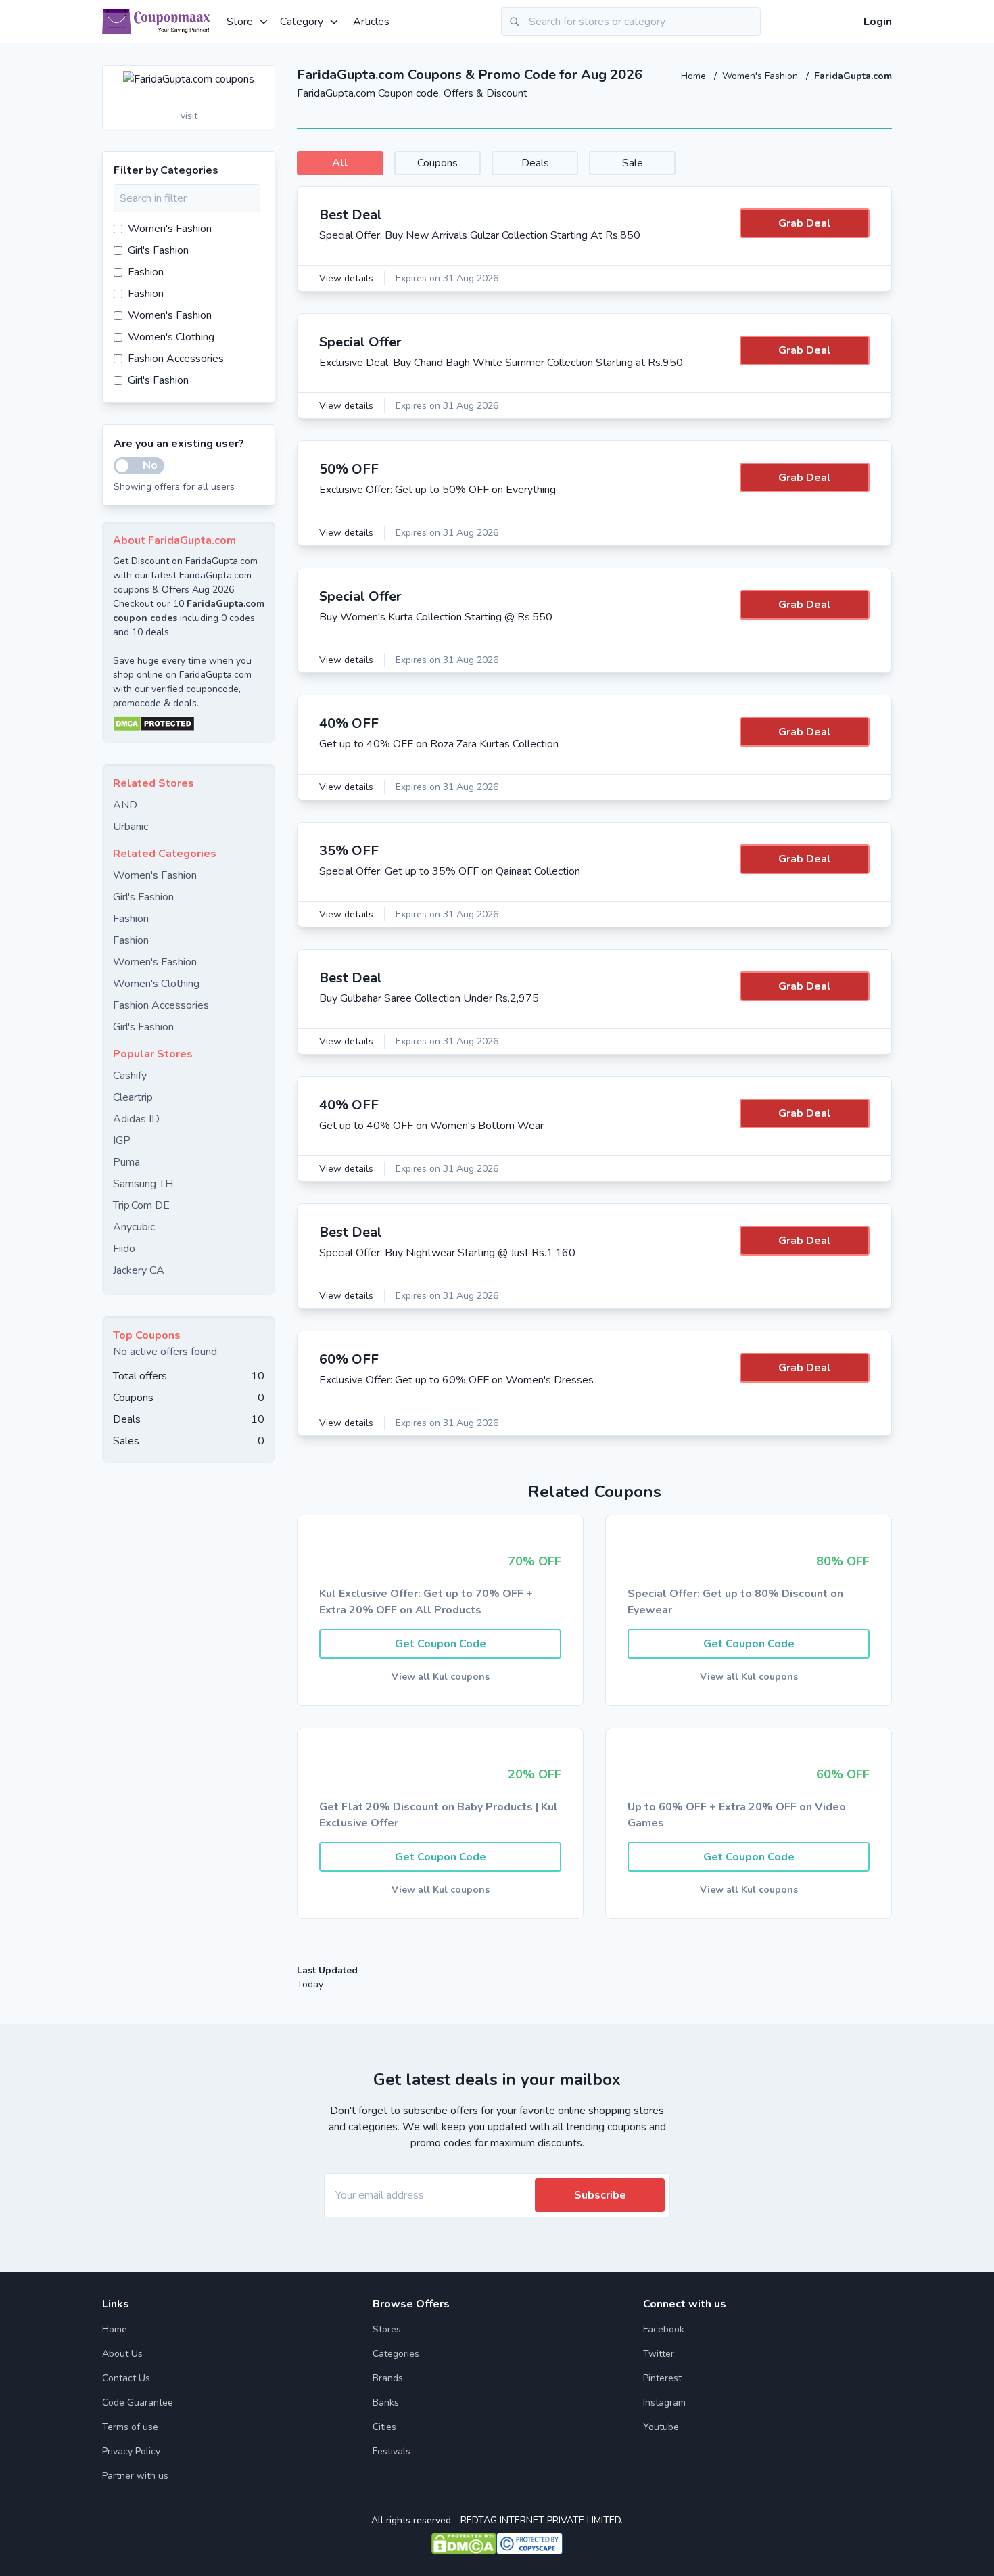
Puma (126, 1162)
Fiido (124, 1249)
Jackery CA (139, 1270)
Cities (384, 2427)
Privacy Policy (131, 2451)
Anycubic (134, 1227)
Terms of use (130, 2427)
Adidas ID (136, 1119)
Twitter (659, 2354)
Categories (396, 2354)
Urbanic (131, 827)
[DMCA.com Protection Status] (189, 724)
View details (346, 278)
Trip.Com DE (141, 1205)
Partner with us (135, 2476)
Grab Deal (805, 223)
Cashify (130, 1076)
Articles (371, 22)
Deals (535, 163)
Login (878, 22)
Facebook (664, 2329)
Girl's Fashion (158, 250)
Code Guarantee (138, 2402)
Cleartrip (133, 1097)
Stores (387, 2329)
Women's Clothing (171, 337)
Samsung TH (143, 1184)
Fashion (146, 272)
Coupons (437, 163)
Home (695, 76)
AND (125, 805)
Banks (386, 2402)
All (340, 163)
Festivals (392, 2451)
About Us (122, 2354)
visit (189, 116)
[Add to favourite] (264, 76)
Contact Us (126, 2378)
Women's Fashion (761, 76)
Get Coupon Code (441, 1644)
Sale (633, 163)
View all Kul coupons (441, 1677)
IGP (122, 1141)
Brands (388, 2378)
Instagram (664, 2402)
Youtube (661, 2427)
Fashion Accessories (176, 359)
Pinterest (662, 2378)
